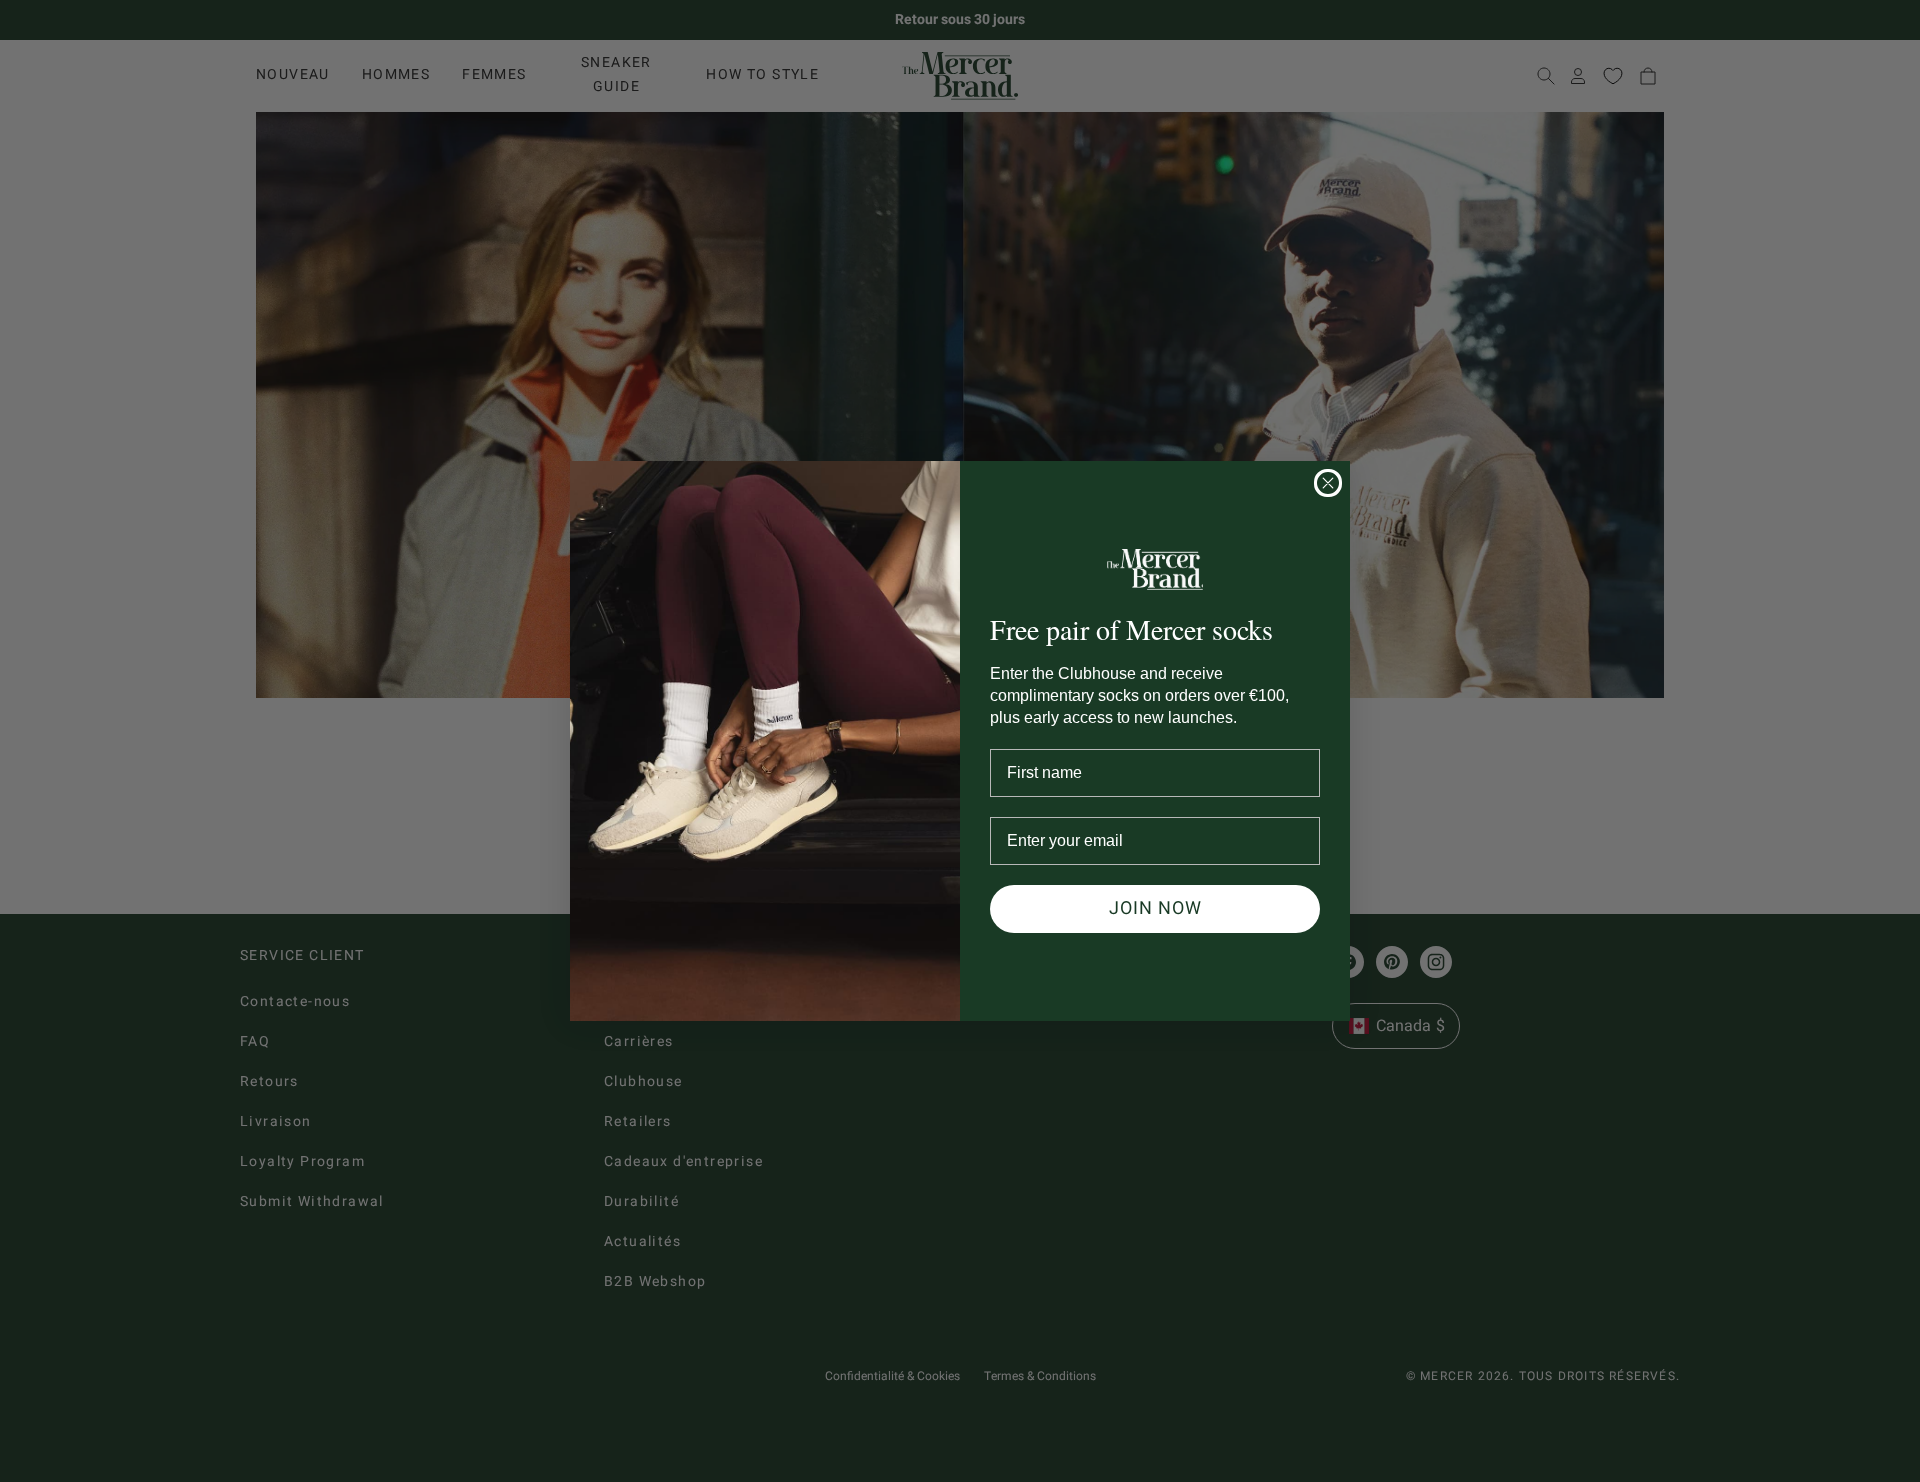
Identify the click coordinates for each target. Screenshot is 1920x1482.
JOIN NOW (1155, 908)
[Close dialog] (1328, 483)
